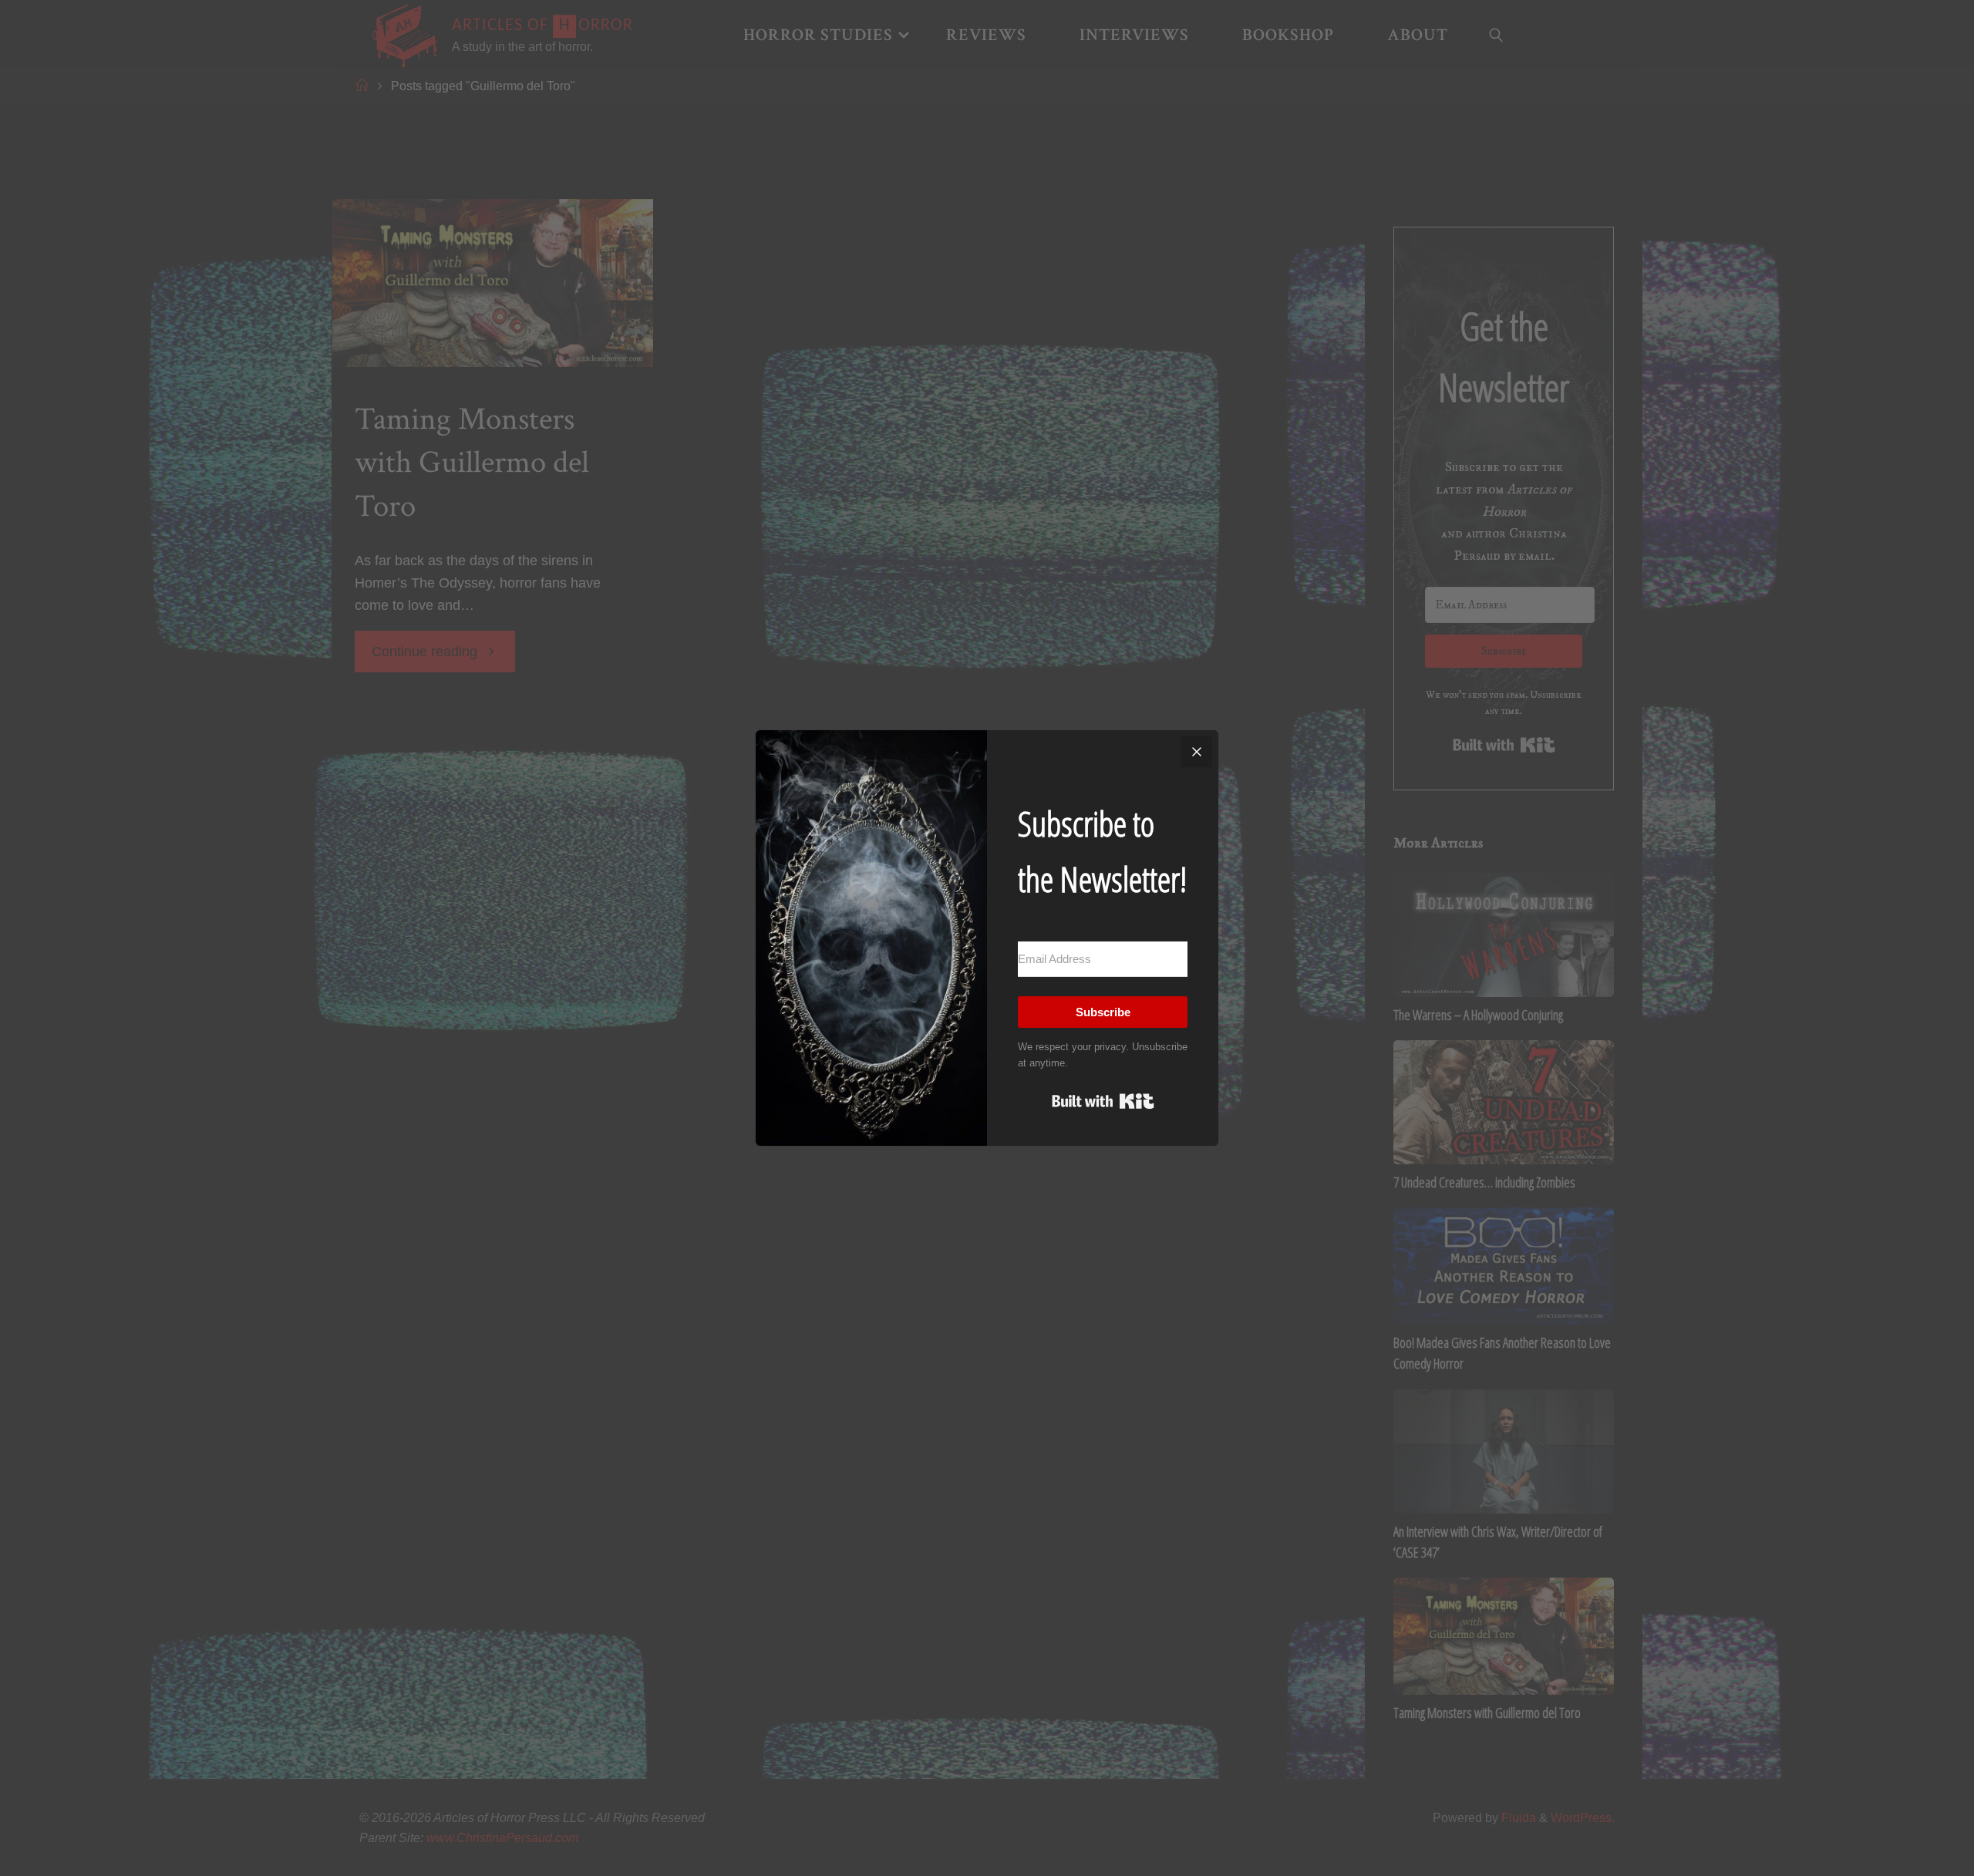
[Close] (1197, 752)
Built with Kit (1103, 1101)
